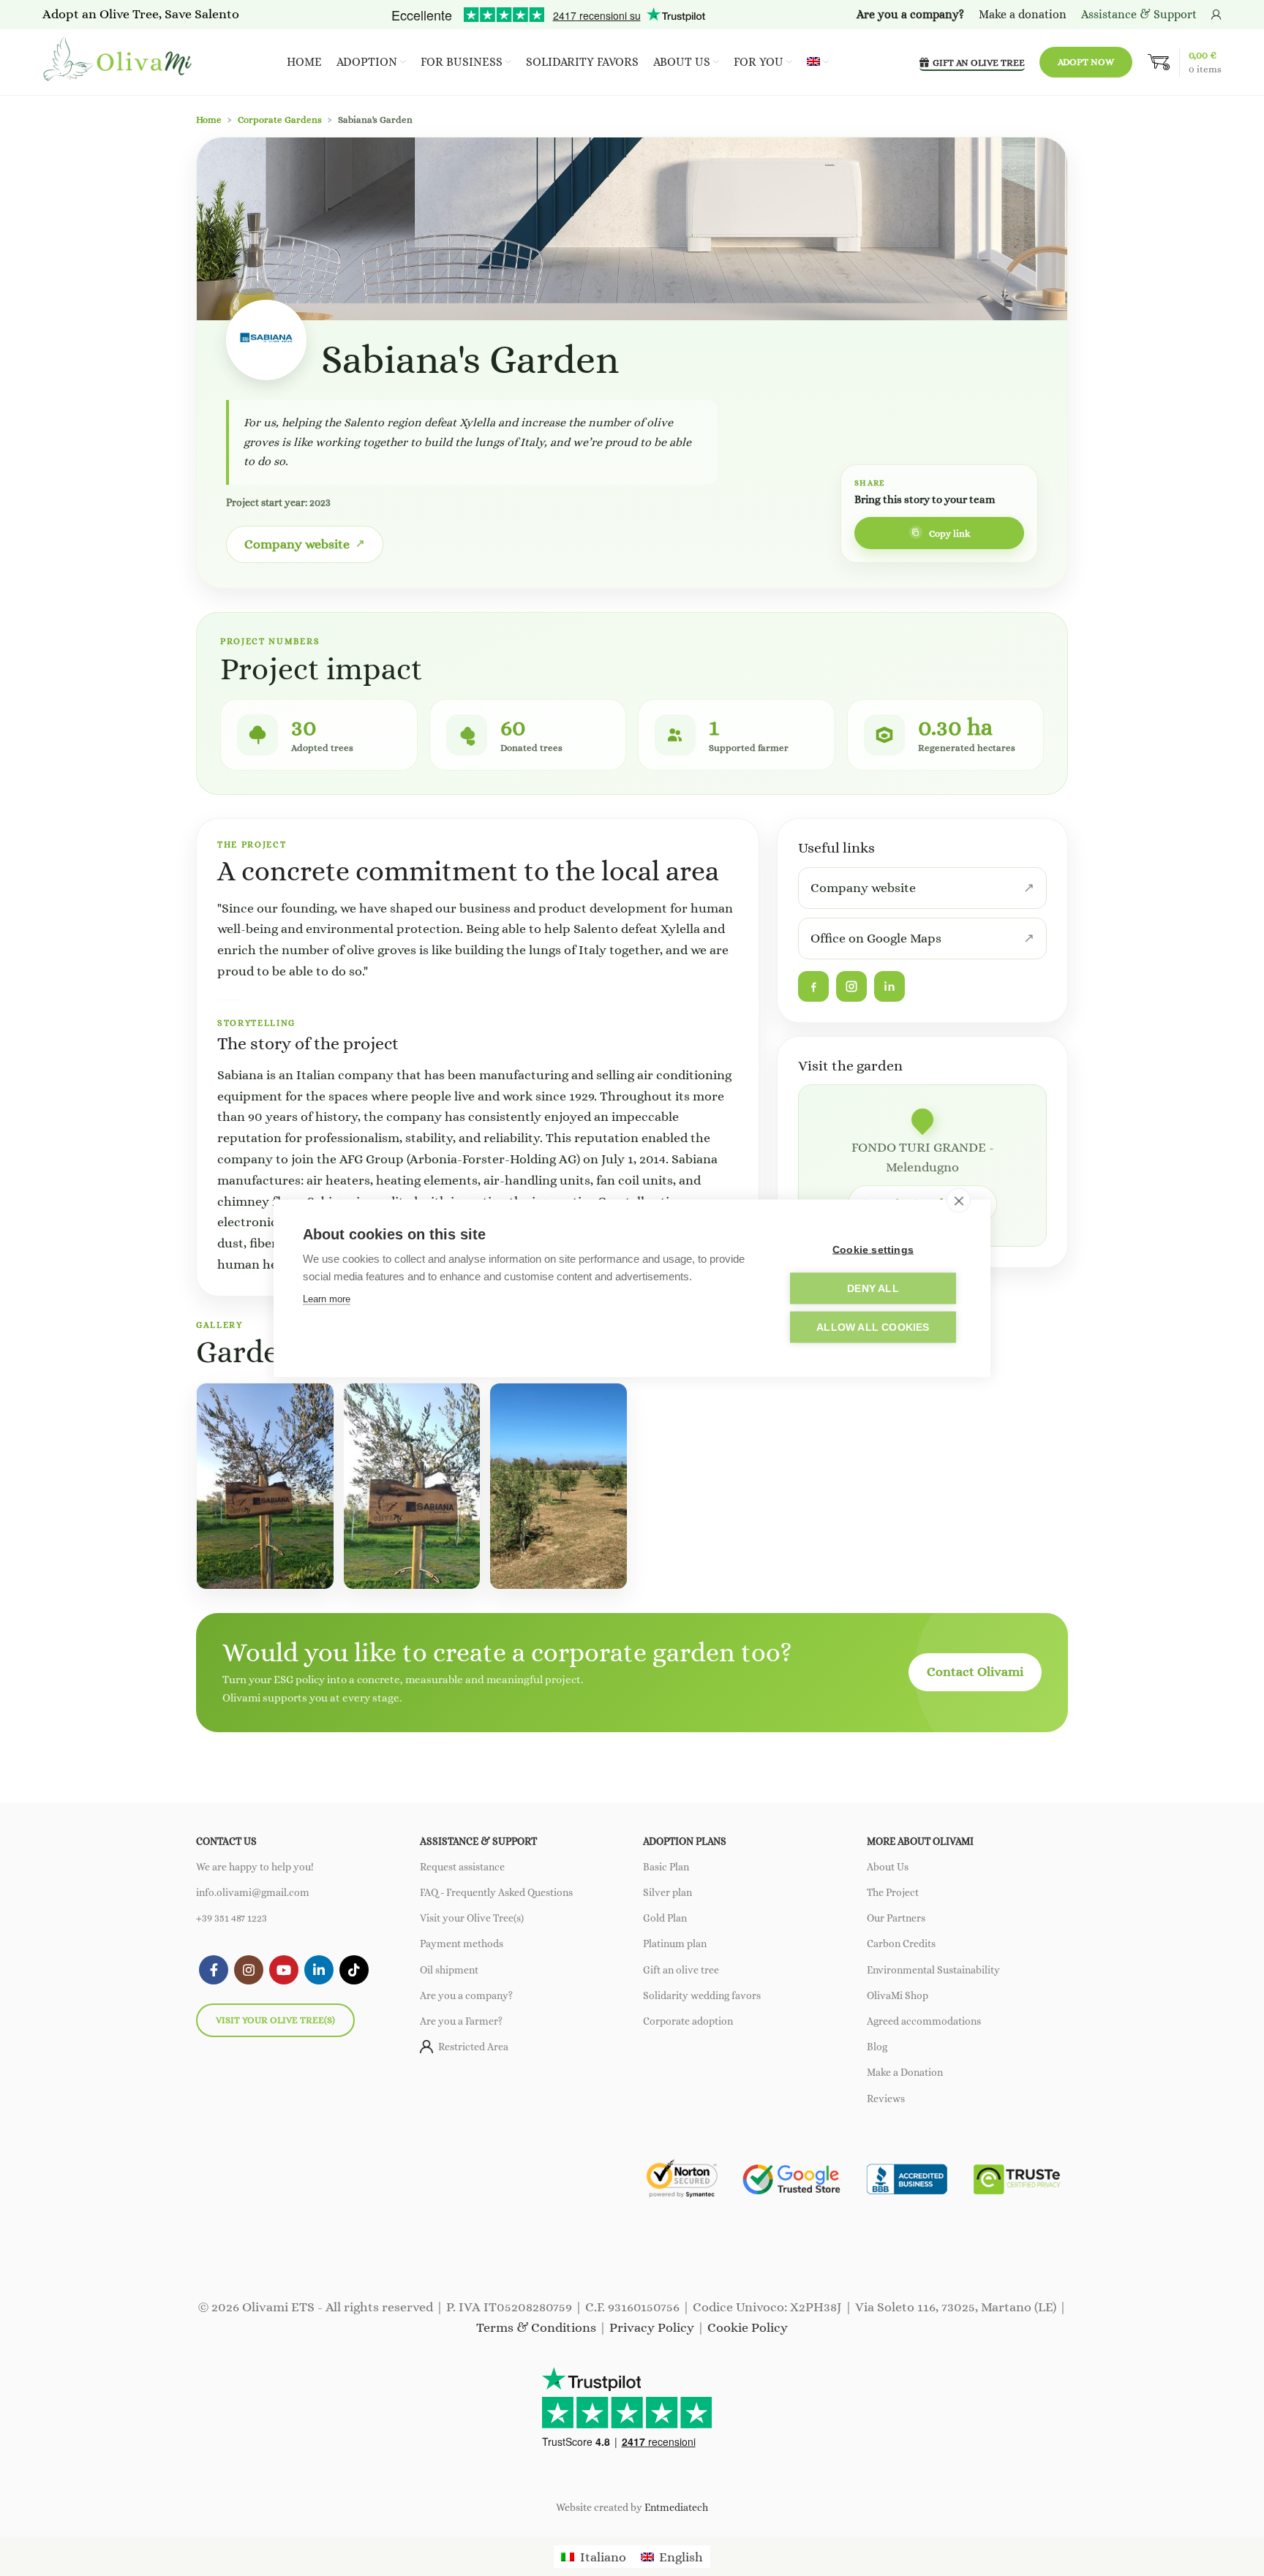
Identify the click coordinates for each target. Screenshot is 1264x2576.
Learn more (327, 1298)
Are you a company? (466, 1995)
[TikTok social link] (354, 1970)
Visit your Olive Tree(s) (472, 1918)
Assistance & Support (1139, 14)
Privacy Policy (652, 2327)
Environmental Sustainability (933, 1970)
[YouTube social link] (284, 1970)
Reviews (886, 2099)
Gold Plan (665, 1918)
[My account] (1216, 15)
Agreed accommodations (924, 2021)
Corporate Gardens (280, 120)
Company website (297, 544)
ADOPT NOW (1086, 62)
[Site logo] (119, 61)
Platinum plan (675, 1944)
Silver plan (667, 1892)
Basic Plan (666, 1867)
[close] (959, 1200)
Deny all (873, 1288)
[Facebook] (813, 986)
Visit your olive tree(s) (275, 2020)
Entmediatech (676, 2507)
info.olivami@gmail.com (253, 1892)
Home (209, 120)
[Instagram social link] (249, 1970)
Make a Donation (905, 2072)
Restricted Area (473, 2047)
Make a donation (1023, 14)
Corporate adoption (688, 2021)
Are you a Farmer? (461, 2021)
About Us (888, 1867)
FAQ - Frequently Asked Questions (496, 1892)
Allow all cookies (873, 1327)
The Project (893, 1892)
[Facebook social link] (214, 1970)
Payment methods (462, 1944)
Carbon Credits (901, 1944)
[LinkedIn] (889, 986)
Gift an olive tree (681, 1970)
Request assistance (462, 1867)
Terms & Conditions (536, 2327)
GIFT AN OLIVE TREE (979, 63)
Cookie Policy (748, 2327)
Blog (877, 2047)
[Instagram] (851, 986)
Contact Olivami (975, 1672)
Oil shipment (449, 1970)
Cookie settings (873, 1249)
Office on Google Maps (876, 938)
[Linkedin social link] (319, 1970)
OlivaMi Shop (898, 1995)
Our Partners (896, 1918)
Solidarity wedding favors (702, 1995)
